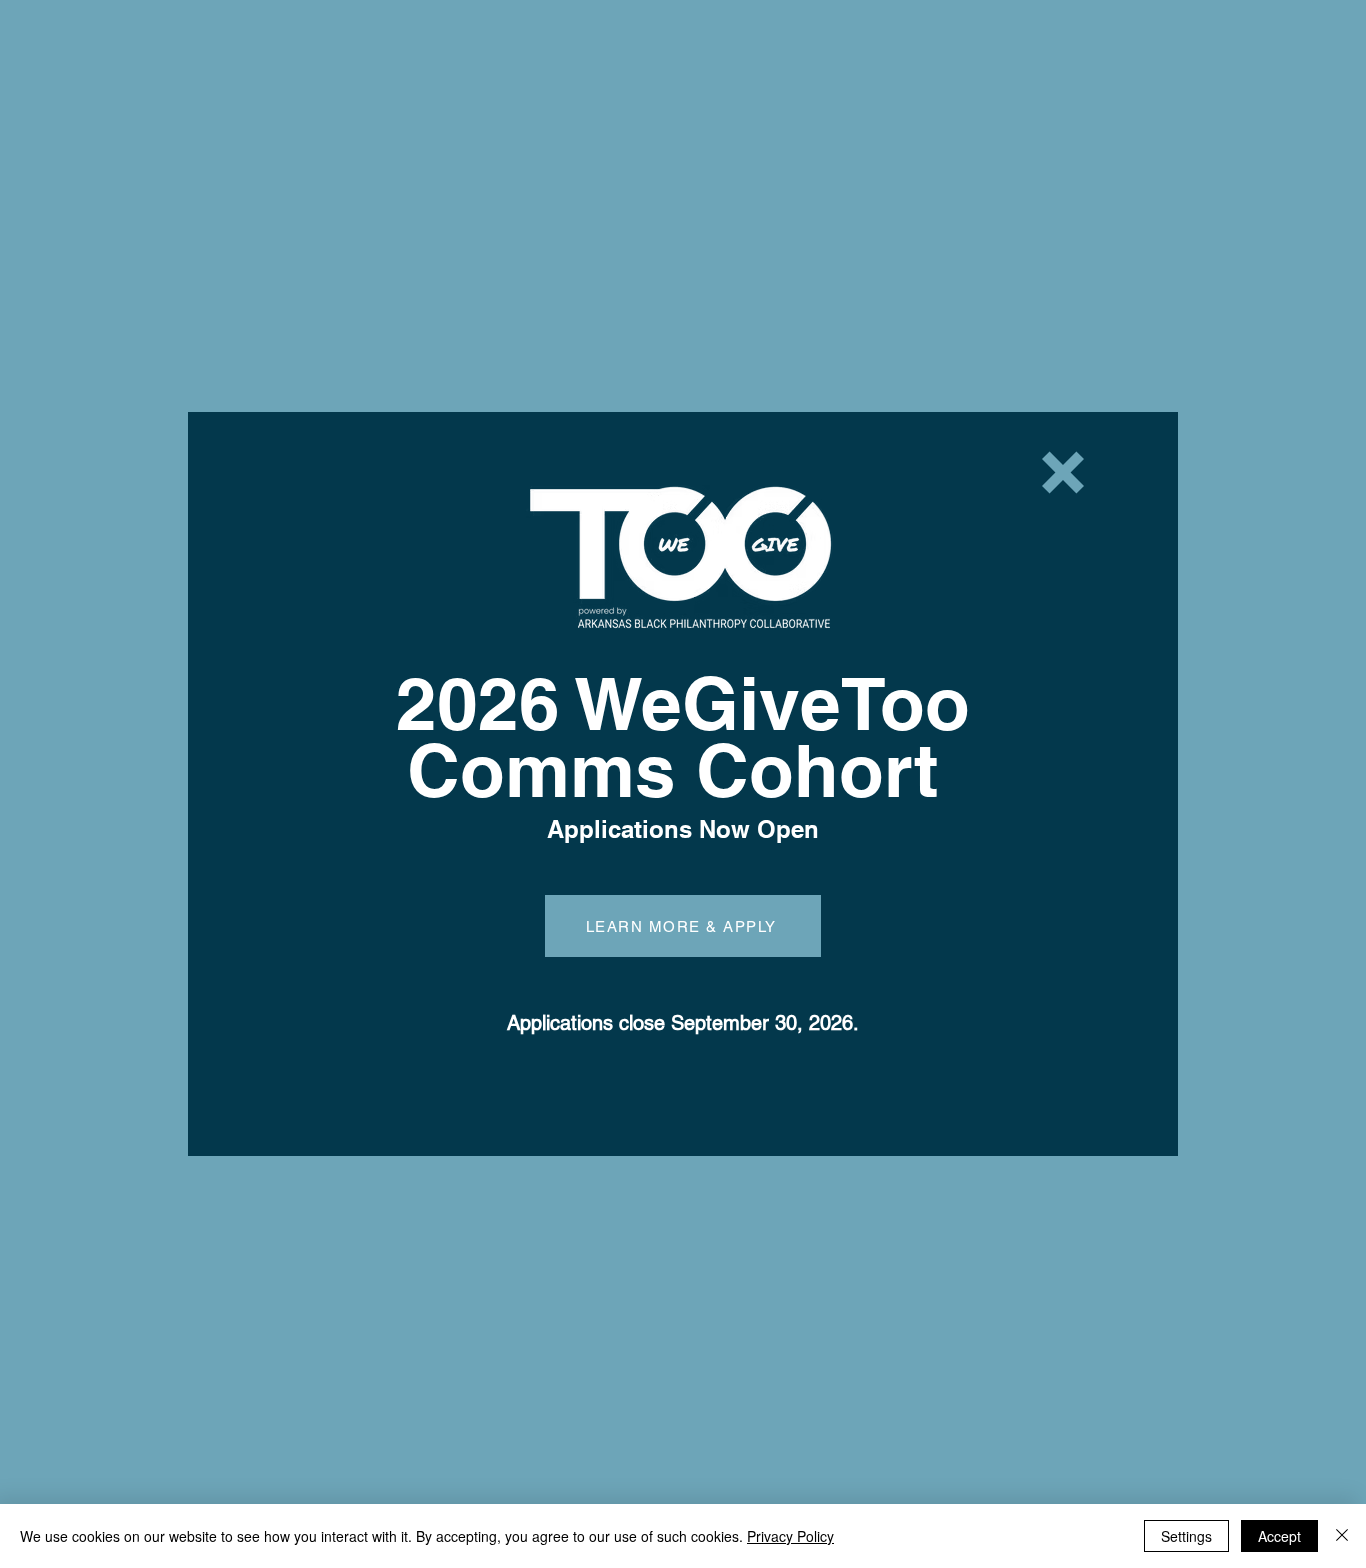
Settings (1186, 1536)
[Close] (1342, 1536)
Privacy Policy (790, 1536)
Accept (1279, 1536)
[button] (1063, 472)
